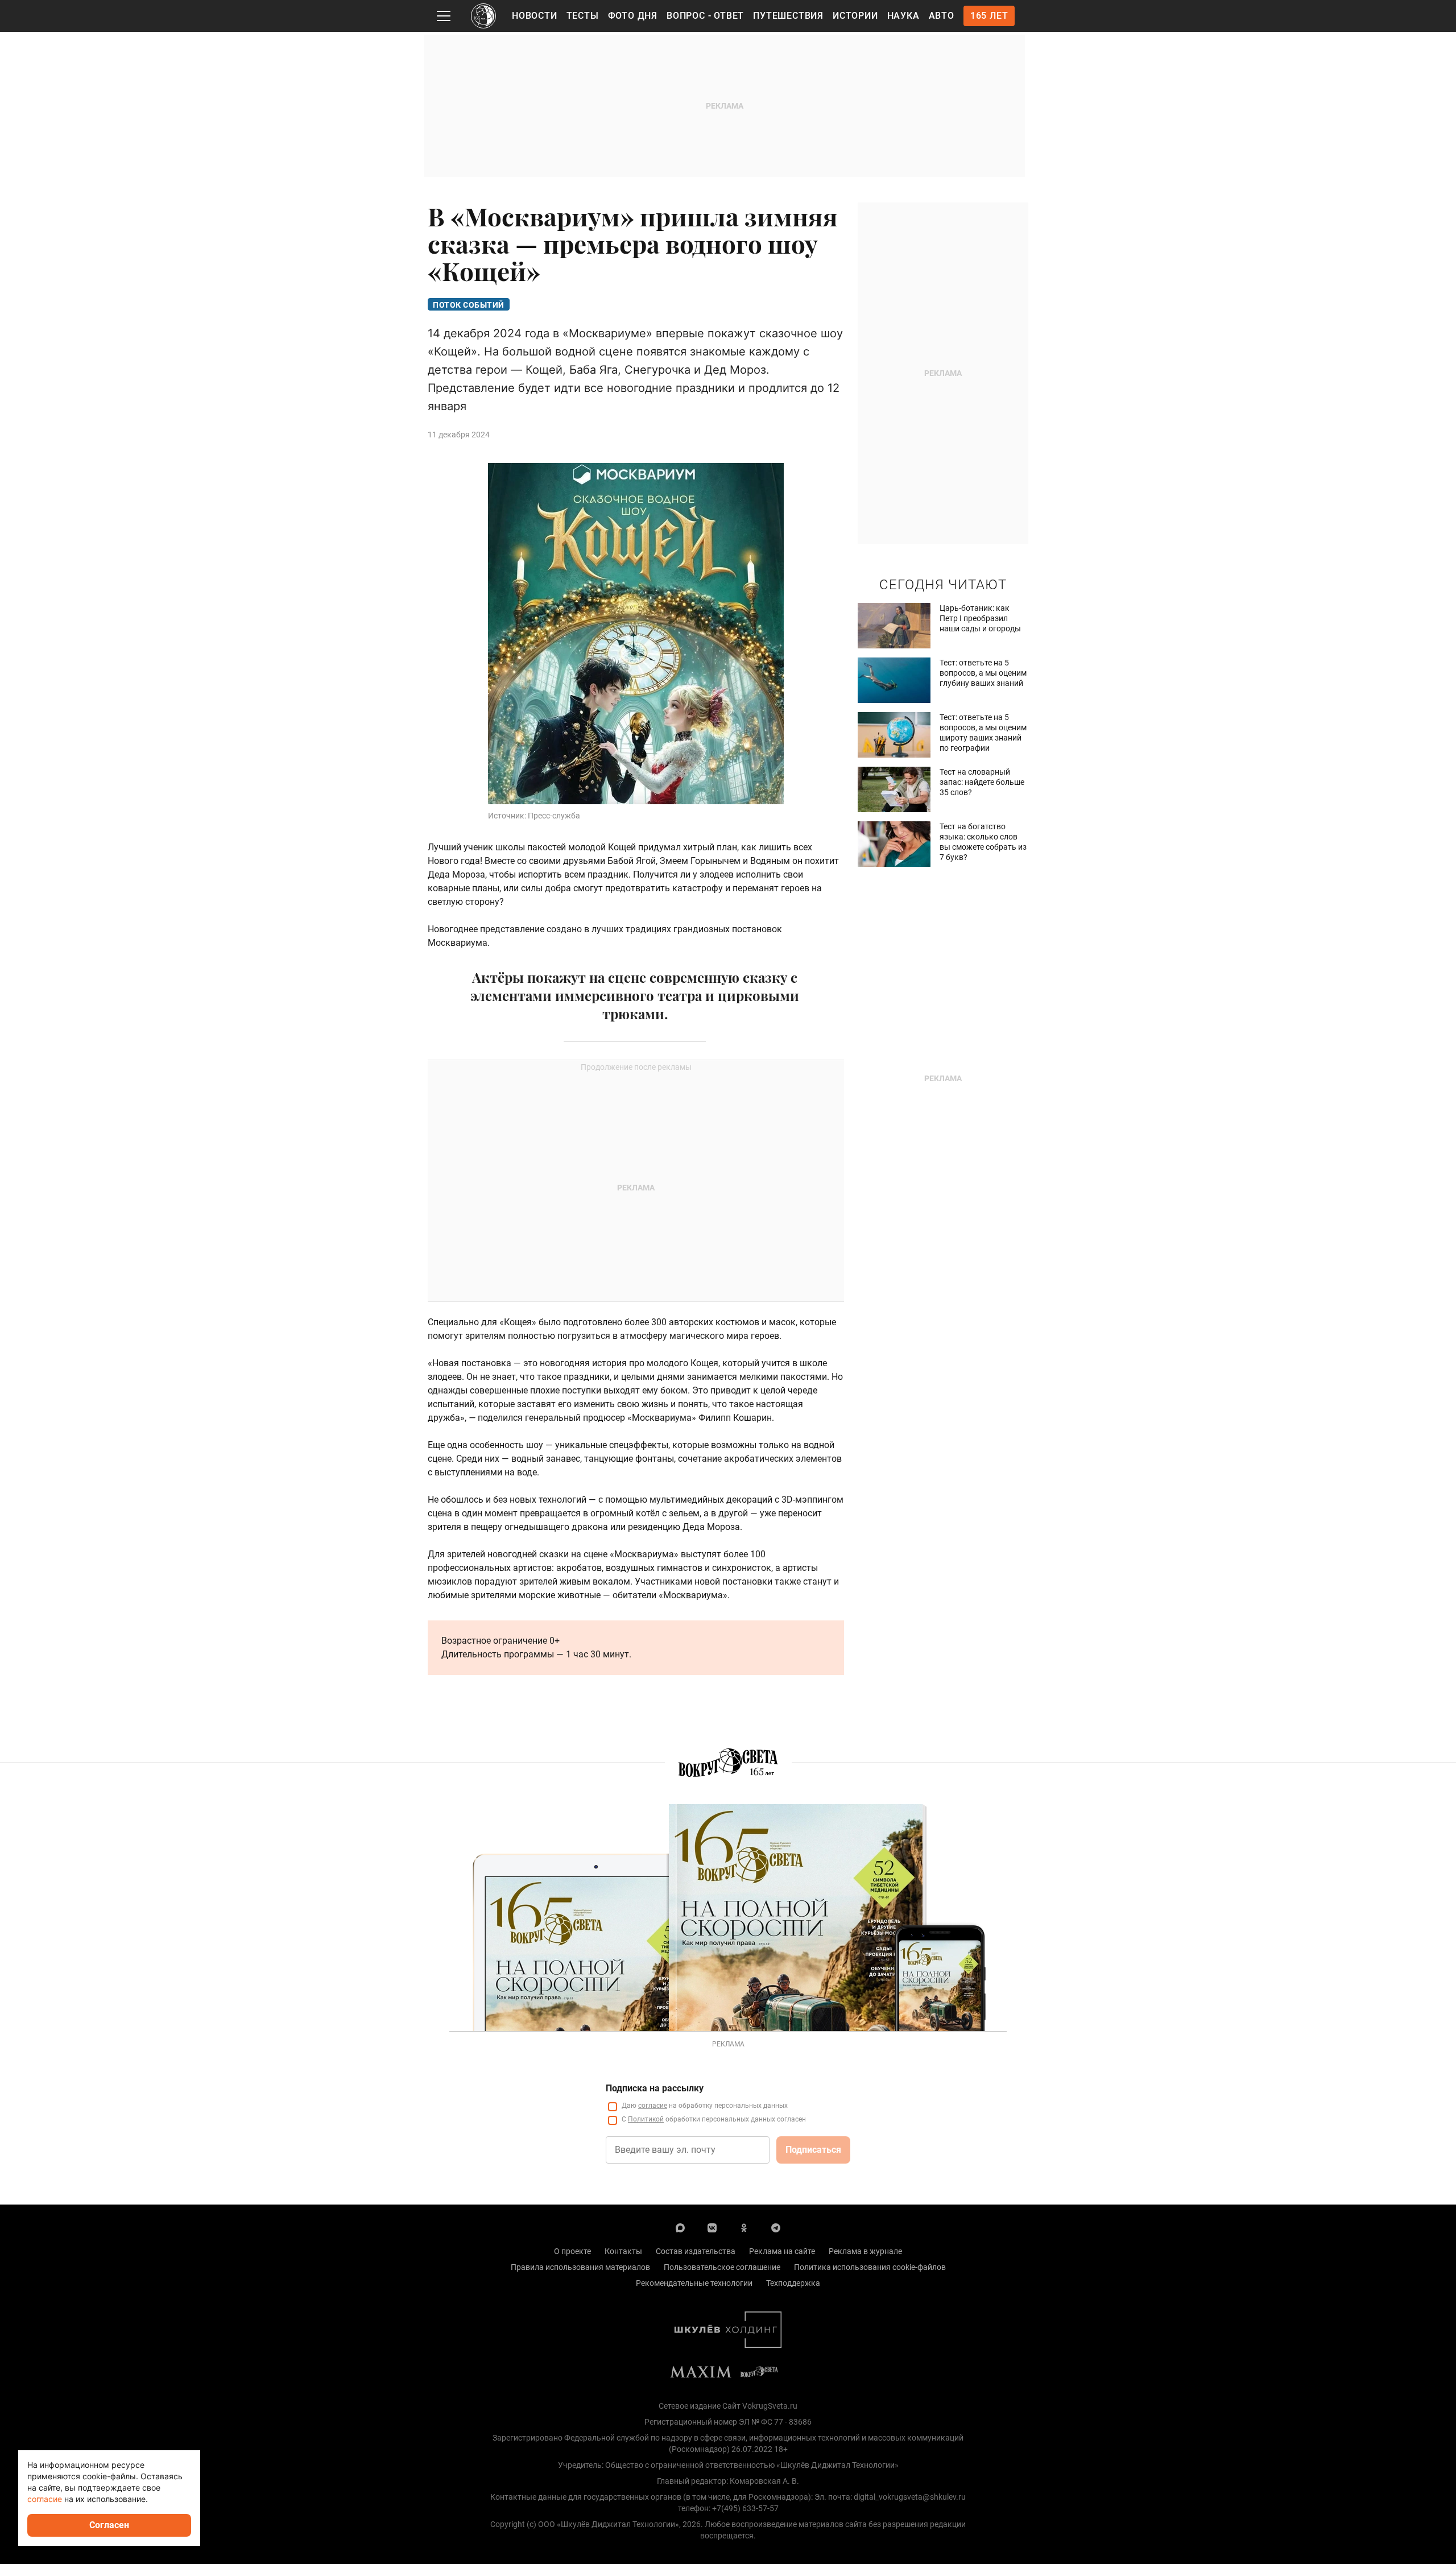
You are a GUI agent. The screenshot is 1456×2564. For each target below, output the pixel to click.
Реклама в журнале (865, 2251)
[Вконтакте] (712, 2227)
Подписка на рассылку (655, 2088)
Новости (535, 16)
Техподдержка (793, 2283)
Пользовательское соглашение (722, 2267)
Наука (903, 16)
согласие (653, 2106)
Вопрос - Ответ (705, 16)
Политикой (646, 2119)
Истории (855, 16)
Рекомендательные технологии (694, 2283)
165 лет (989, 16)
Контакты (623, 2251)
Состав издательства (696, 2251)
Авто (942, 16)
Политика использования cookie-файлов (870, 2267)
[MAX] (680, 2227)
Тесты (583, 16)
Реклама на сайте (782, 2251)
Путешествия (788, 16)
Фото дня (633, 16)
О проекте (572, 2251)
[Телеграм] (776, 2227)
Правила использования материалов (580, 2267)
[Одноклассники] (744, 2227)
